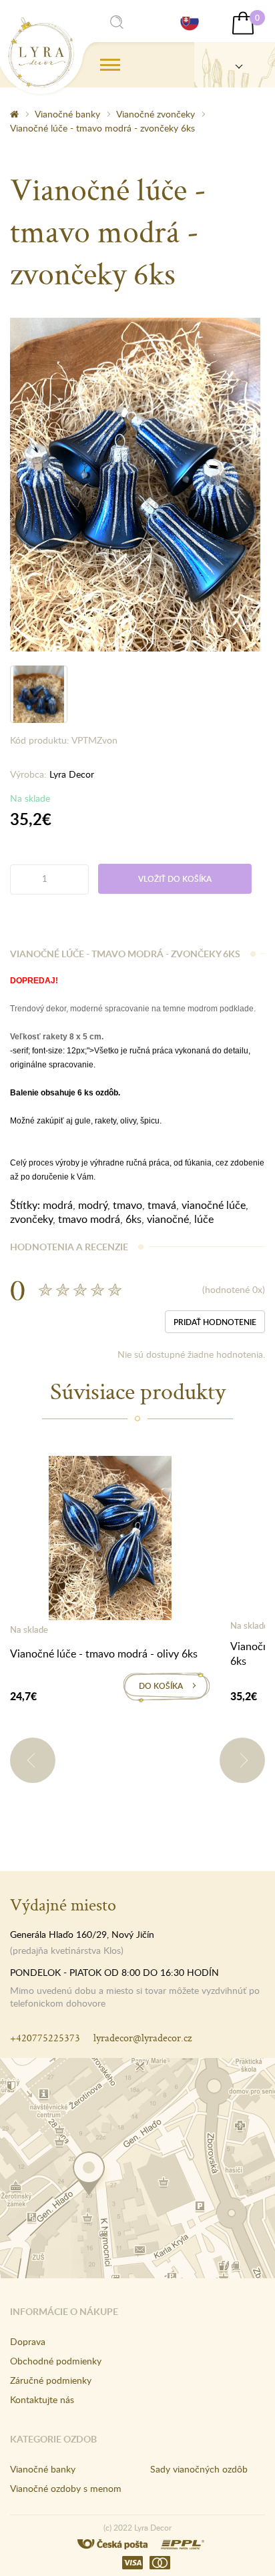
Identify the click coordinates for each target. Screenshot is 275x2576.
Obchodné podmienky (56, 2361)
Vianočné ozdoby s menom (66, 2488)
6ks (133, 1219)
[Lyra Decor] (235, 65)
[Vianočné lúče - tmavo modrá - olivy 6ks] (110, 1541)
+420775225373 (45, 2038)
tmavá (162, 1205)
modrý (93, 1205)
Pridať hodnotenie (215, 1322)
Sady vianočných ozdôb (199, 2469)
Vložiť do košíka (175, 879)
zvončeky (31, 1219)
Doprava (28, 2341)
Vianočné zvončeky (156, 114)
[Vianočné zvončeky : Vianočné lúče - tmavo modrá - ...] (41, 53)
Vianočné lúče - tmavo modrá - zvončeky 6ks (102, 128)
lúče (204, 1219)
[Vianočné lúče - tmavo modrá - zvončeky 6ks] (135, 483)
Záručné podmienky (51, 2380)
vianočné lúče (214, 1205)
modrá (58, 1205)
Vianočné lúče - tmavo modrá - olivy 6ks (104, 1653)
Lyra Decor (72, 774)
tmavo (127, 1205)
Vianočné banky (67, 114)
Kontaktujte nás (42, 2399)
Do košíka (161, 1686)
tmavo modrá (89, 1219)
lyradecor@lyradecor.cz (143, 2038)
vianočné (168, 1219)
